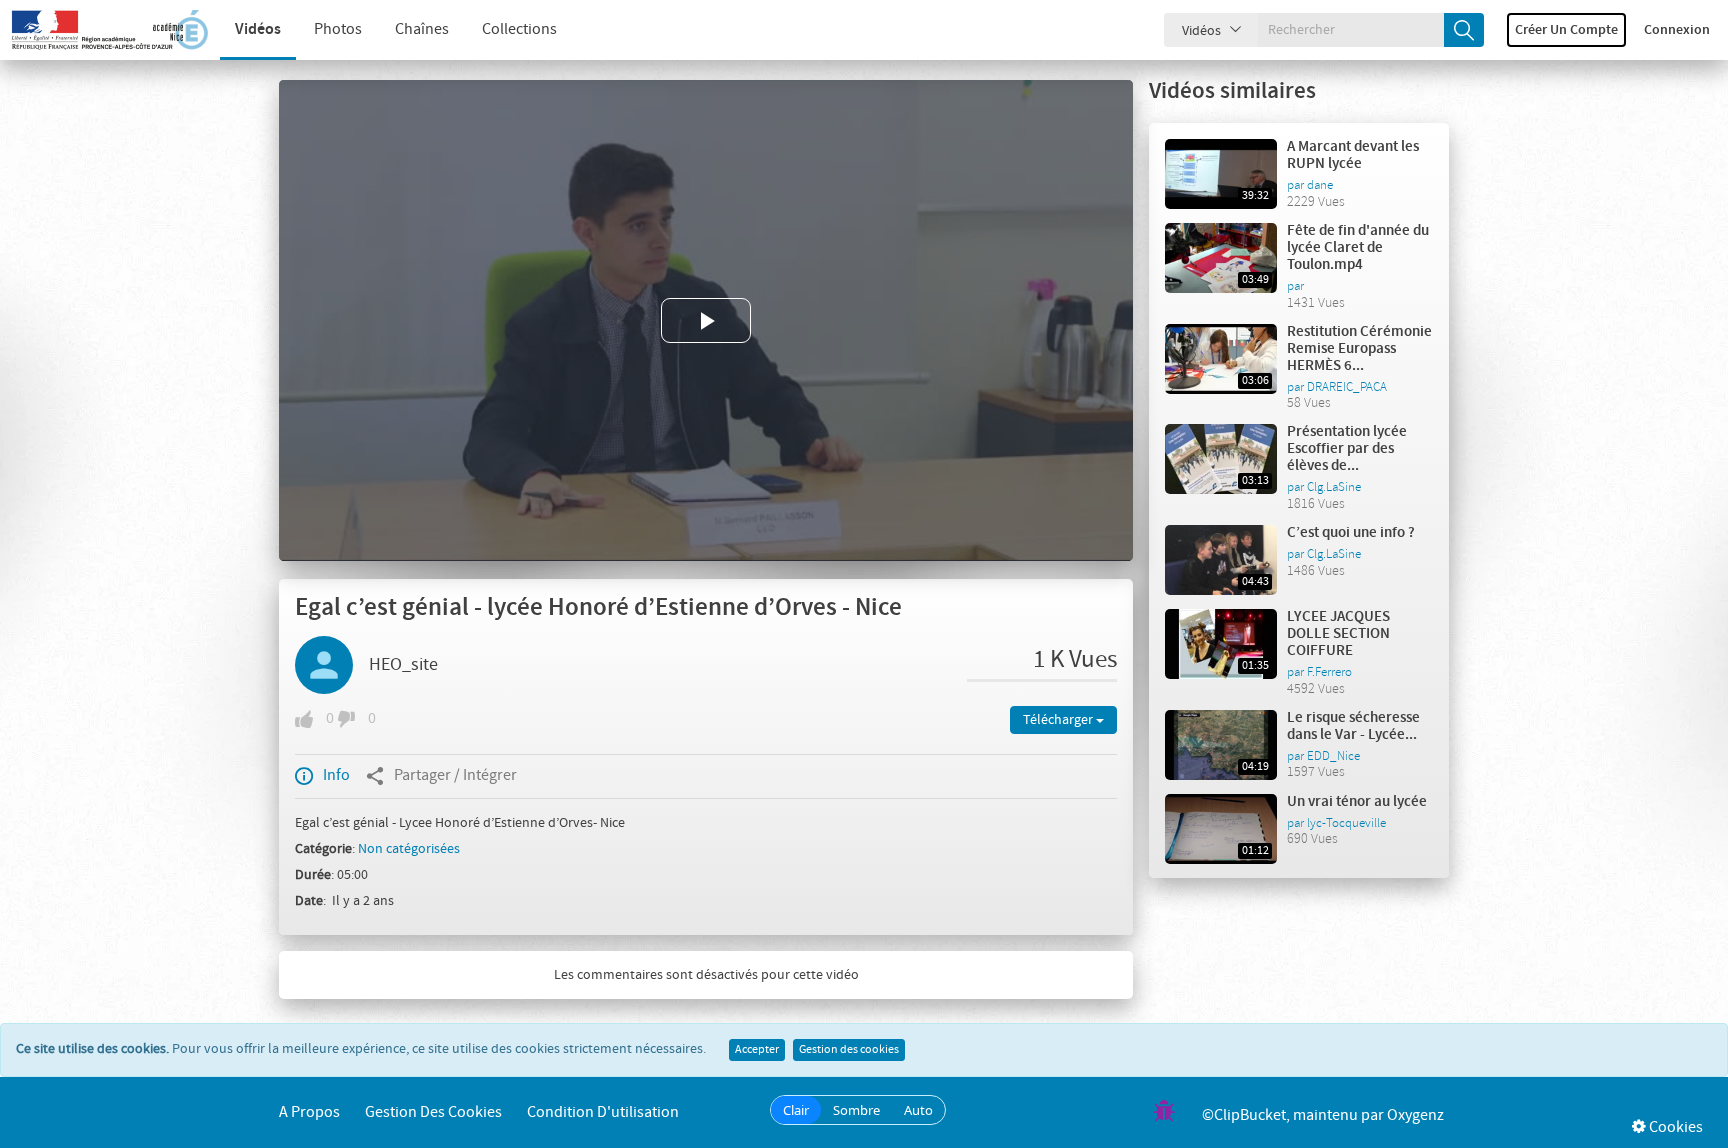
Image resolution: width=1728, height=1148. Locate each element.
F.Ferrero (1329, 672)
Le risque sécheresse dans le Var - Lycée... (1353, 726)
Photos (338, 29)
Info (336, 775)
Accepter (757, 1050)
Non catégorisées (409, 849)
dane (1320, 185)
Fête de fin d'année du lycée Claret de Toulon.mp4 (1358, 248)
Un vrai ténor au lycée (1357, 802)
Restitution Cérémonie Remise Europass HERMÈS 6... (1359, 349)
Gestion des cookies (849, 1050)
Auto (918, 1110)
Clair (796, 1110)
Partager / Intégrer (455, 775)
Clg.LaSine (1334, 487)
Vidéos (258, 29)
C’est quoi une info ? (1351, 533)
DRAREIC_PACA (1347, 387)
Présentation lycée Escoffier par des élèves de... (1347, 449)
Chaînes (422, 29)
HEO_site (403, 665)
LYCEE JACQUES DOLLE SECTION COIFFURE (1338, 634)
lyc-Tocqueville (1346, 823)
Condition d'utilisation (603, 1112)
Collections (519, 29)
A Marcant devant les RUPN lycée (1353, 155)
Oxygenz (1415, 1115)
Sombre (856, 1110)
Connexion (1677, 30)
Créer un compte (1566, 30)
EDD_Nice (1333, 756)
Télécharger (1059, 720)
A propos (309, 1112)
